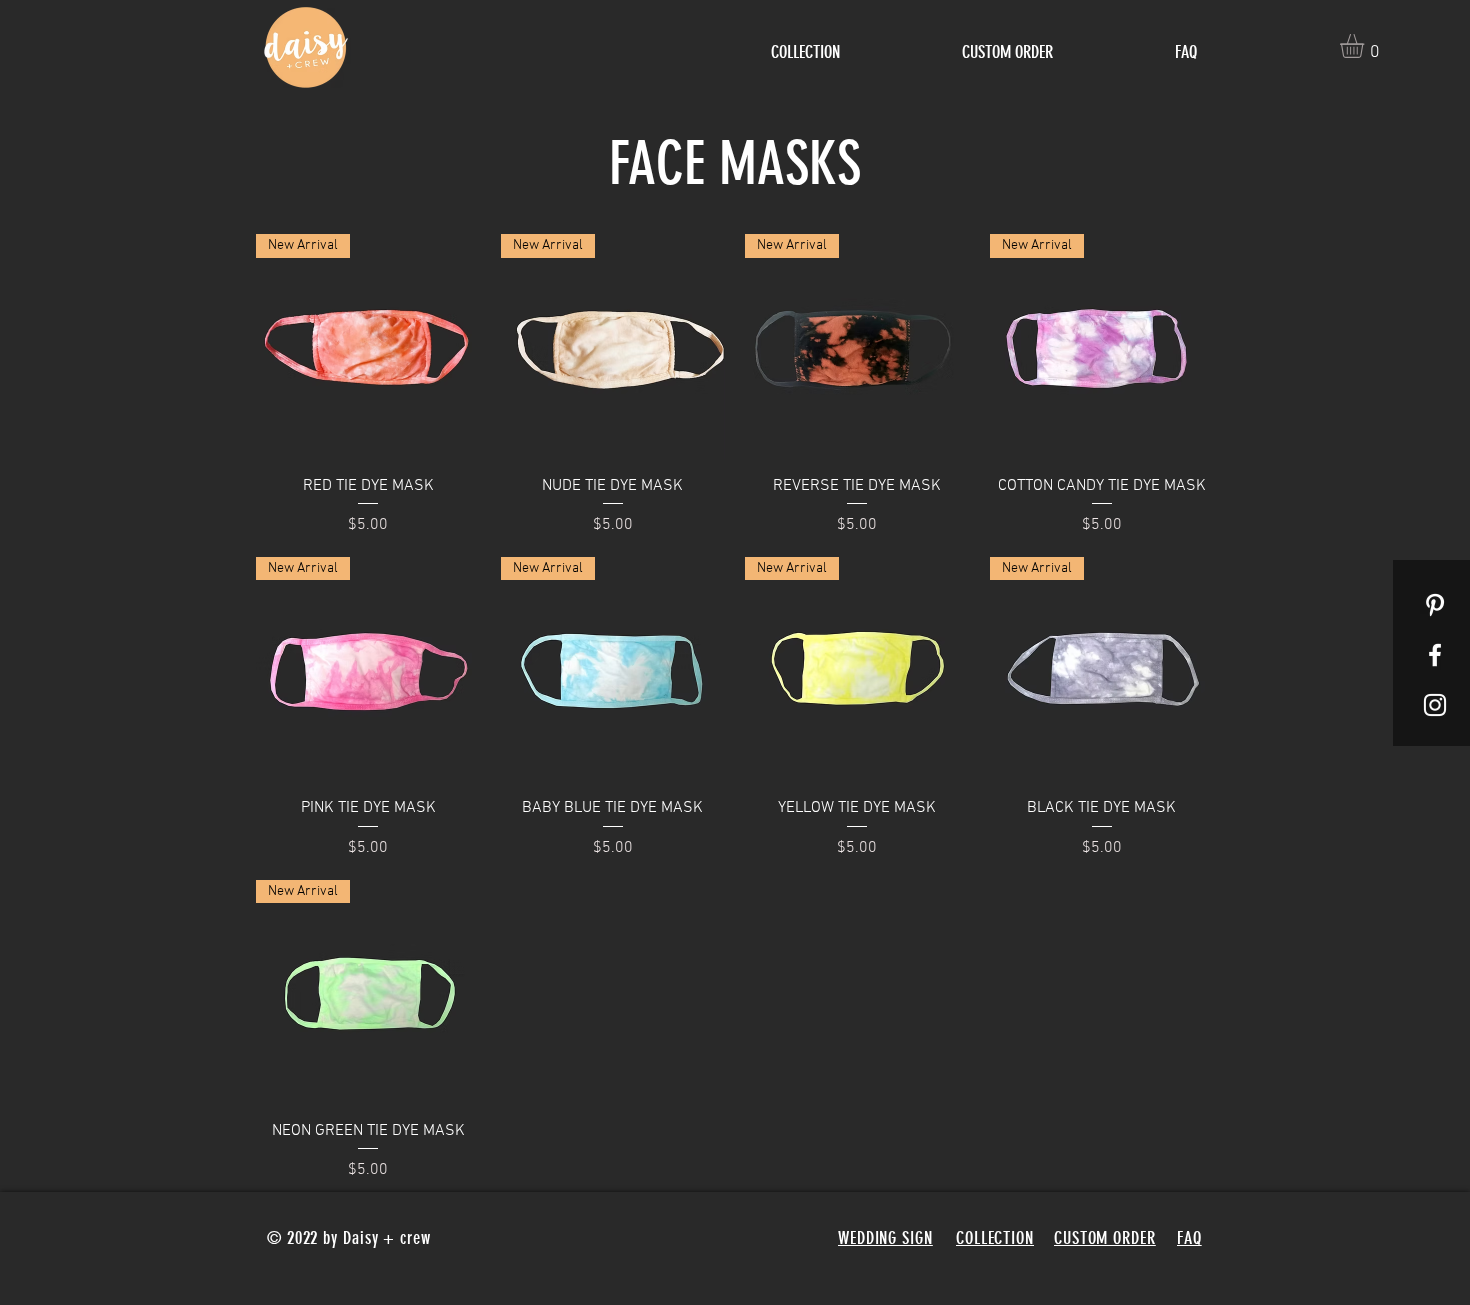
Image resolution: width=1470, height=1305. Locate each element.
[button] (1366, 46)
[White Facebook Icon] (1435, 655)
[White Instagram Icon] (1435, 705)
